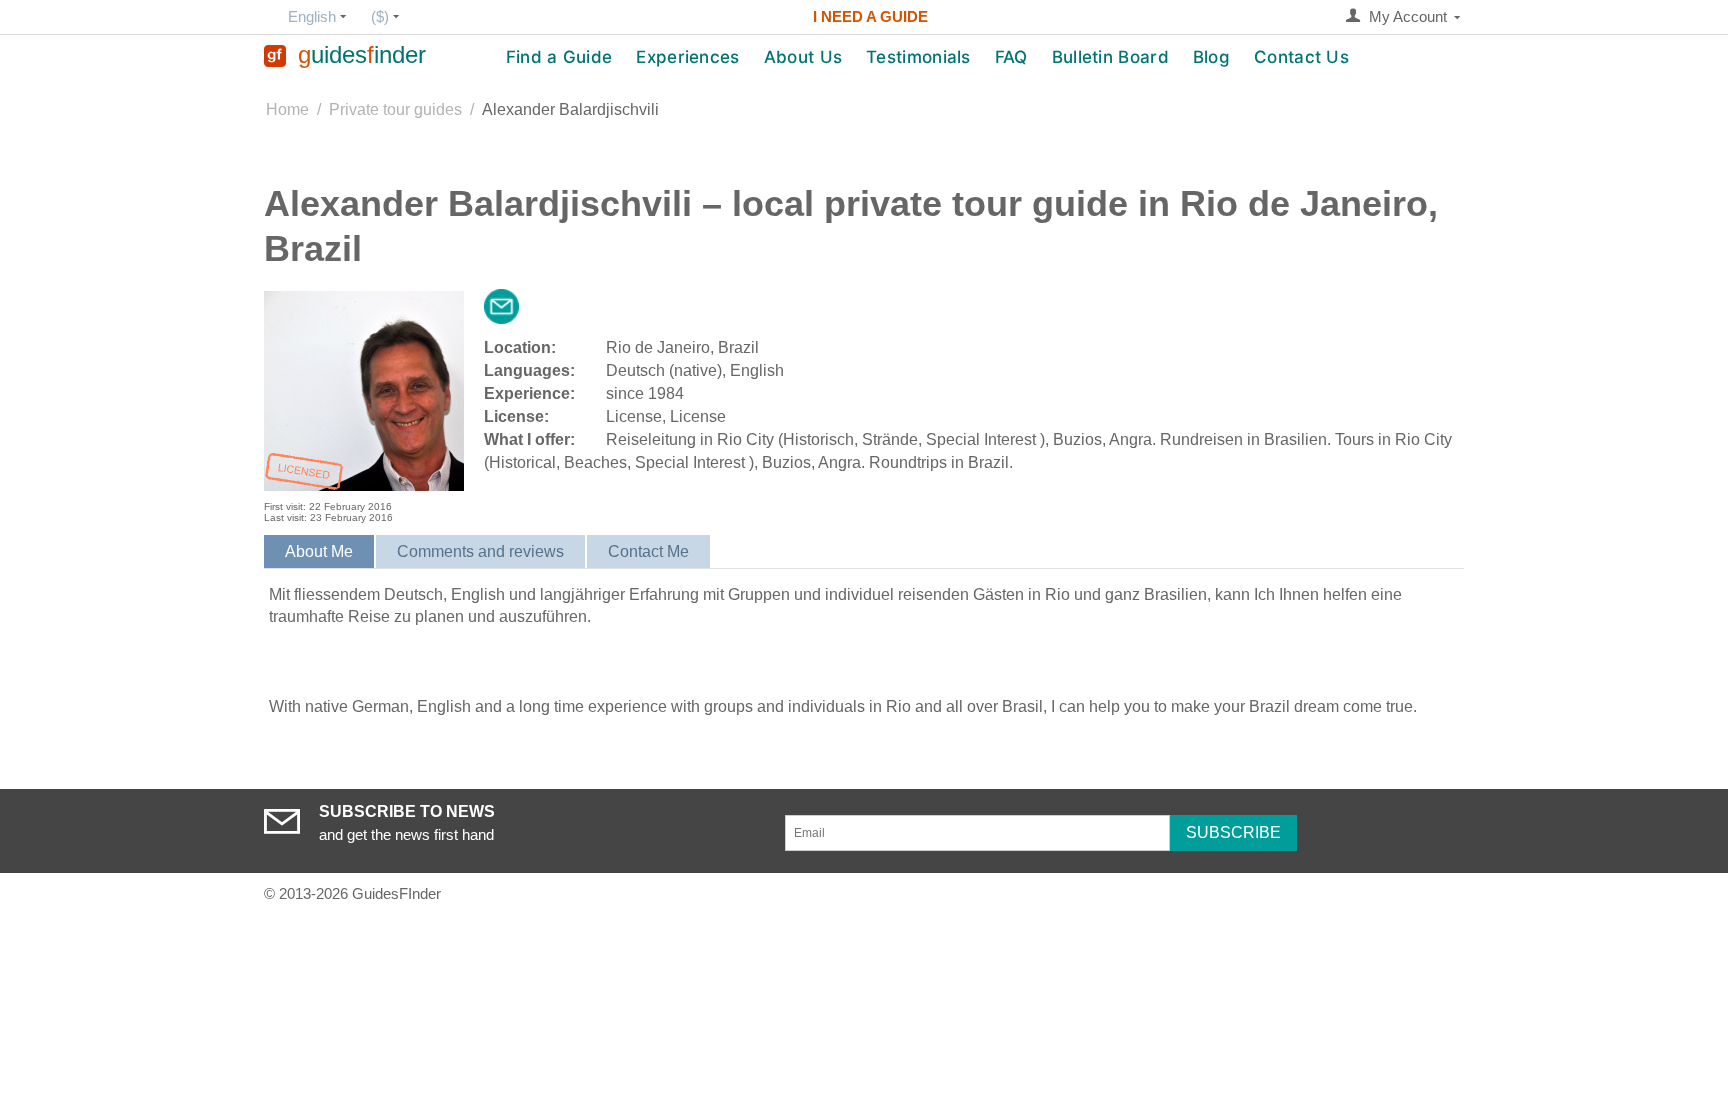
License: (516, 416)
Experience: (529, 393)
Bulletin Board (1110, 57)
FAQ (1011, 57)
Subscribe (1233, 832)
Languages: (529, 370)
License (634, 416)
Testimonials (918, 57)
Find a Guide (559, 57)
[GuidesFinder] (275, 54)
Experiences (687, 57)
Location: (520, 347)
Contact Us (1301, 57)
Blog (1211, 57)
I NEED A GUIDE (870, 16)
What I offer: (529, 439)
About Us (803, 57)
